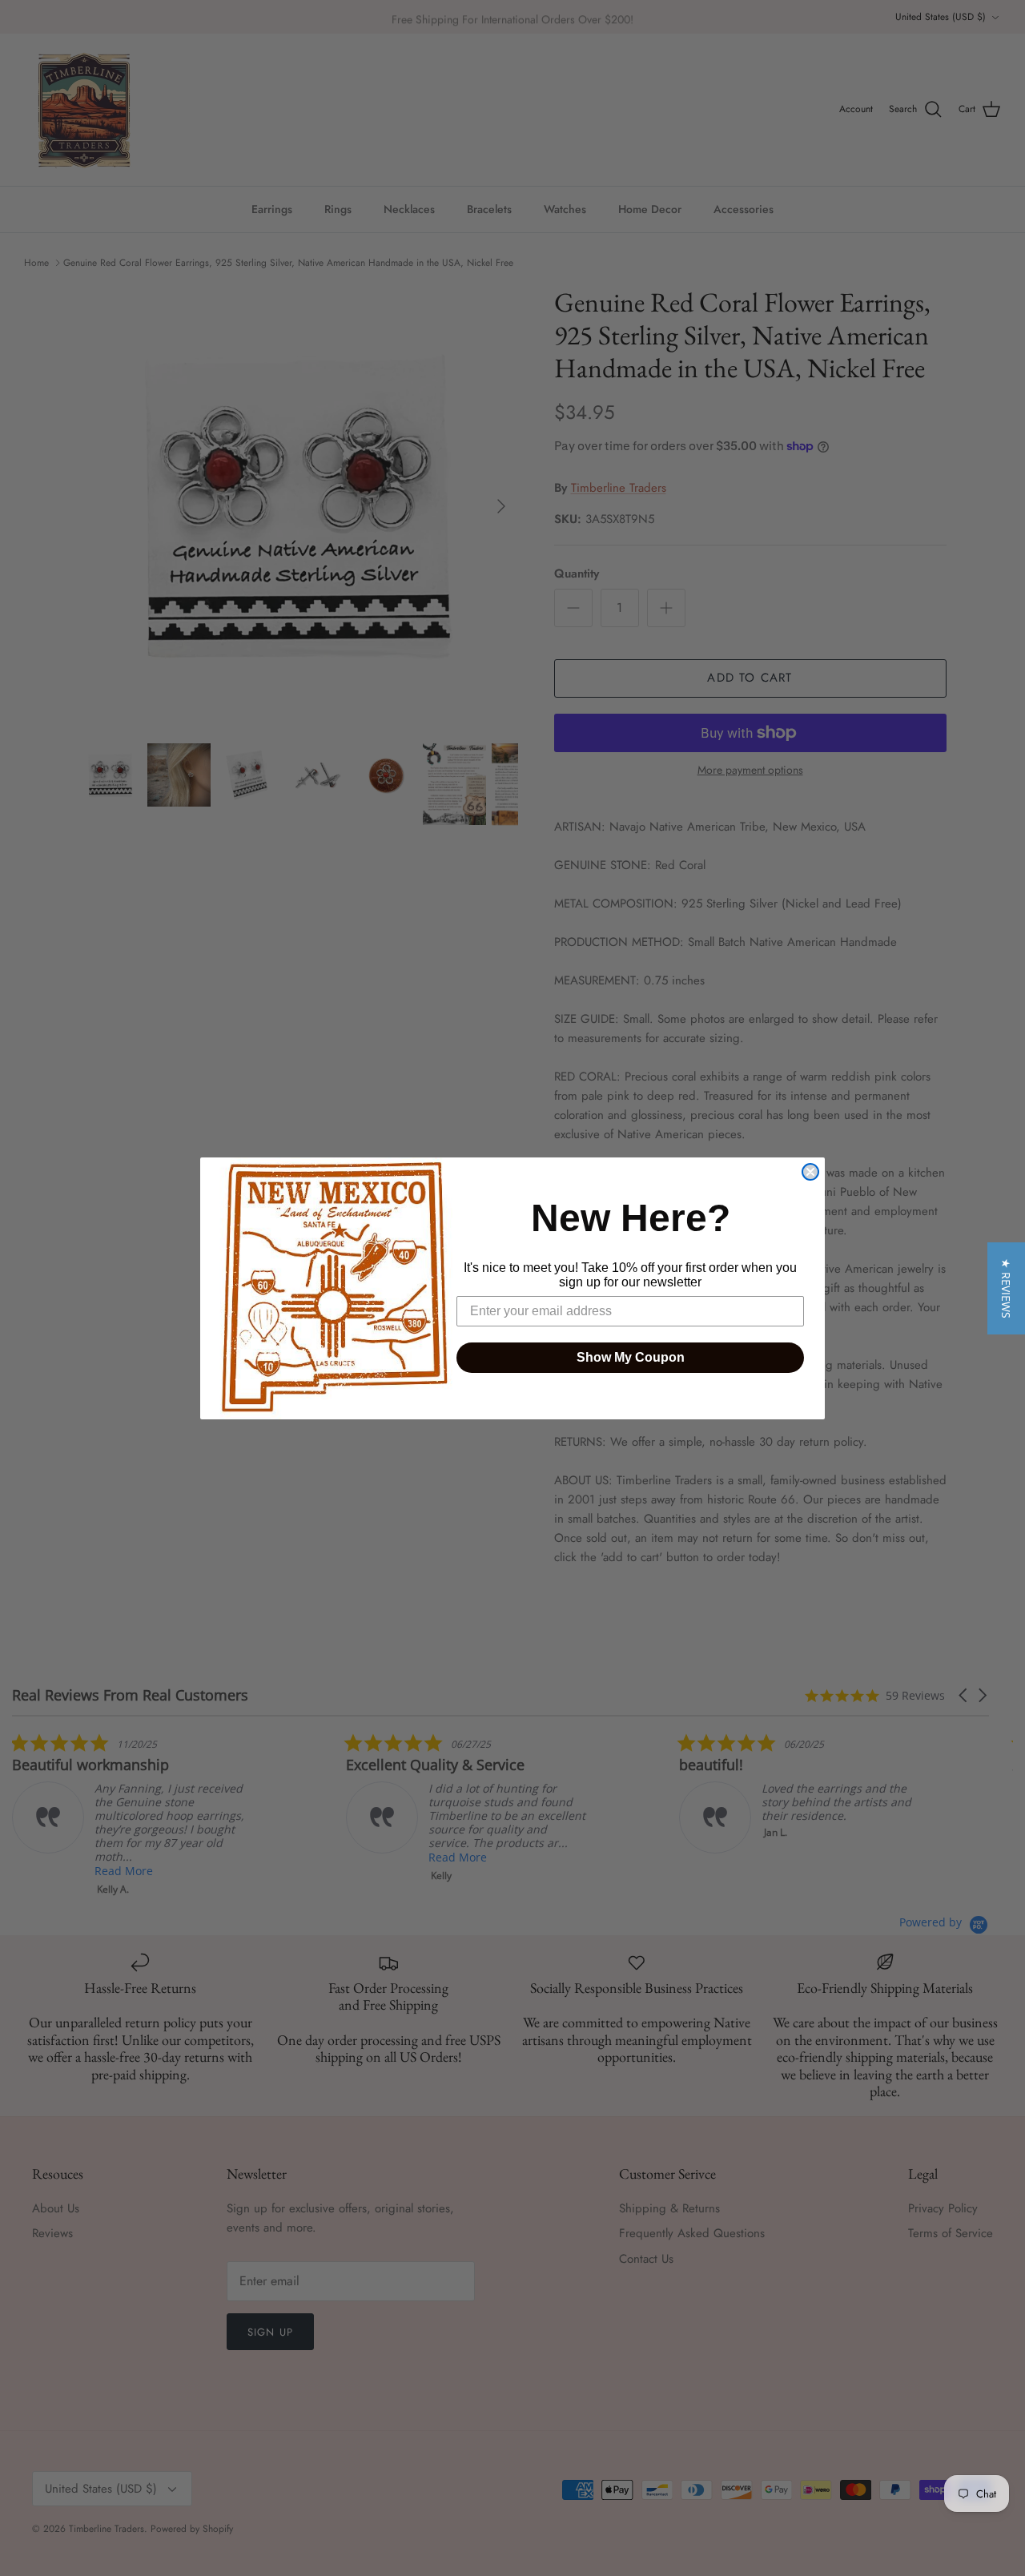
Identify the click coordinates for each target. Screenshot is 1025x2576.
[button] (1006, 1288)
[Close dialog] (810, 1172)
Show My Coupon (631, 1357)
